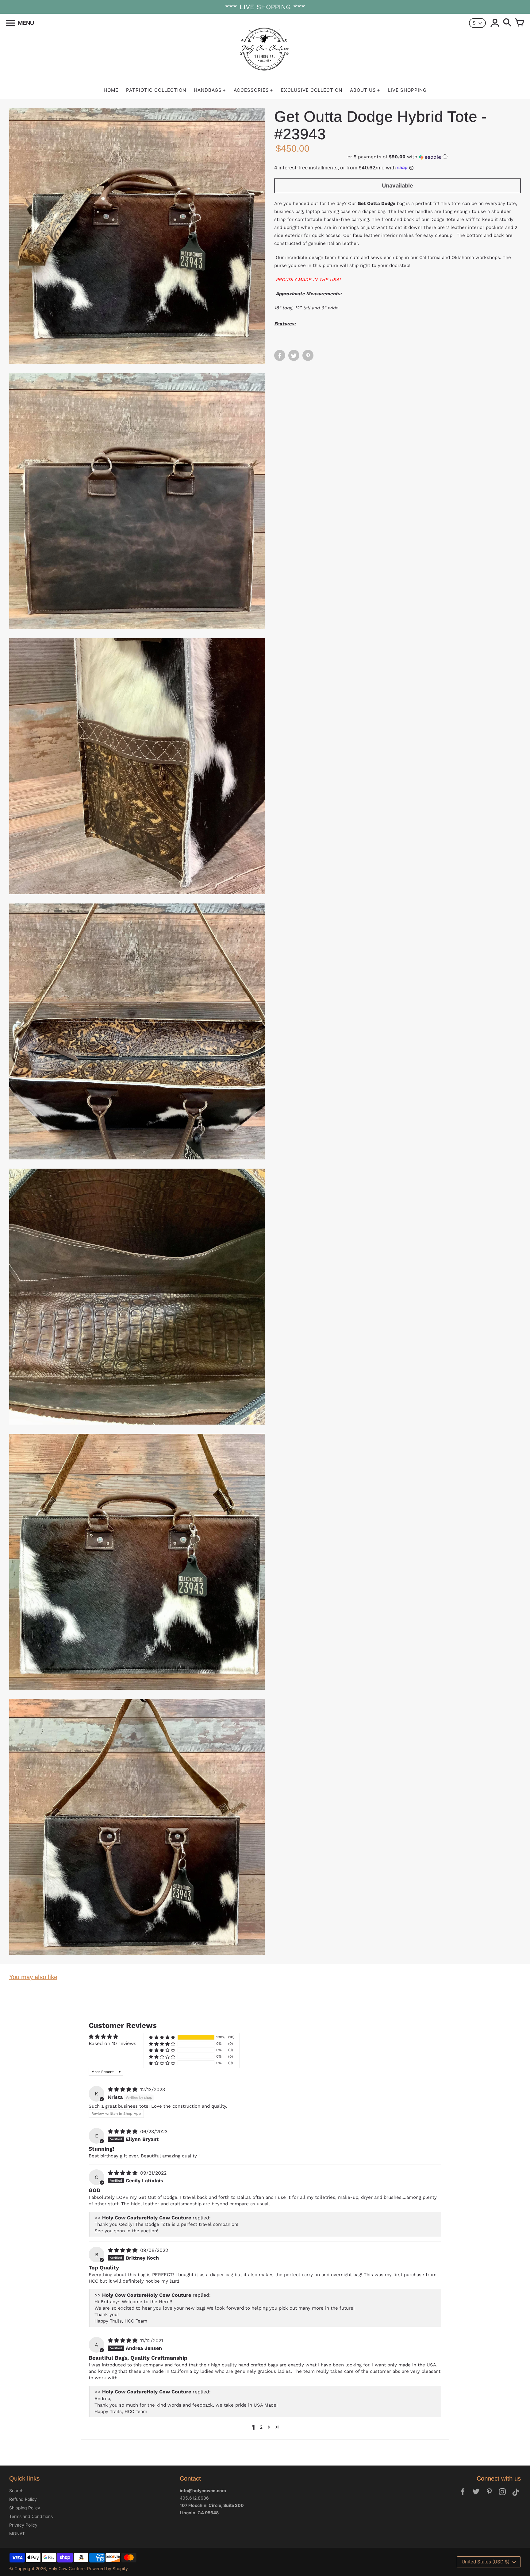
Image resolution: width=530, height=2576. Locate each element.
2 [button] (261, 2427)
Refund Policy (23, 2499)
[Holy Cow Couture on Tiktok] (516, 2496)
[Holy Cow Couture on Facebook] (463, 2496)
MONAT (17, 2533)
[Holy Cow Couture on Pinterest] (489, 2496)
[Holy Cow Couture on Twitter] (476, 2496)
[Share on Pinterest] (308, 355)
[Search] (507, 23)
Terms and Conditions (31, 2516)
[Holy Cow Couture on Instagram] (502, 2496)
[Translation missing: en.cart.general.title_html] (520, 23)
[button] (397, 157)
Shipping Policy (25, 2508)
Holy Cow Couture (67, 2568)
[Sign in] (495, 23)
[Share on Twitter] (294, 355)
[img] (123, 2089)
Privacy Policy (23, 2525)
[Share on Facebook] (280, 355)
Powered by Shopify (108, 2568)
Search (16, 2491)
